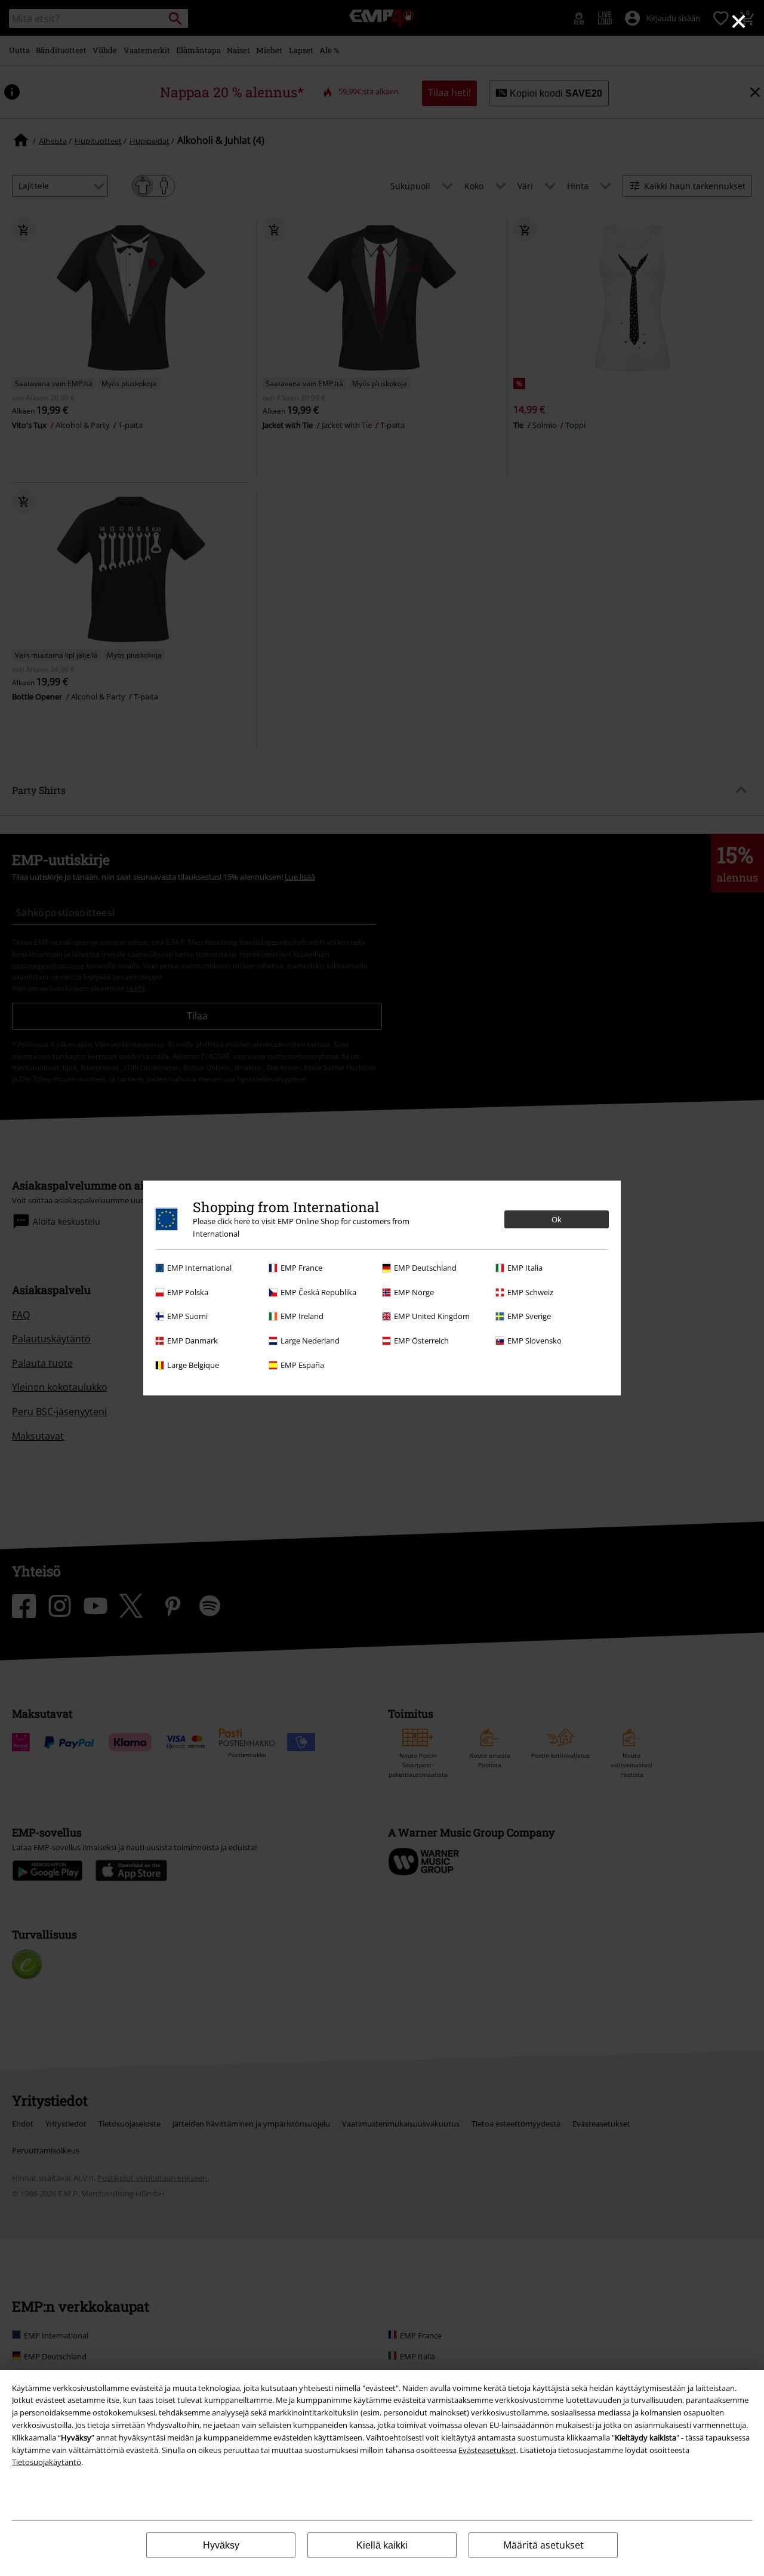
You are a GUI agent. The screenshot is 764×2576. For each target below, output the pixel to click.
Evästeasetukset (487, 2450)
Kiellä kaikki (382, 2545)
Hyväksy (221, 2545)
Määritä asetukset (543, 2545)
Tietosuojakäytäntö (47, 2462)
